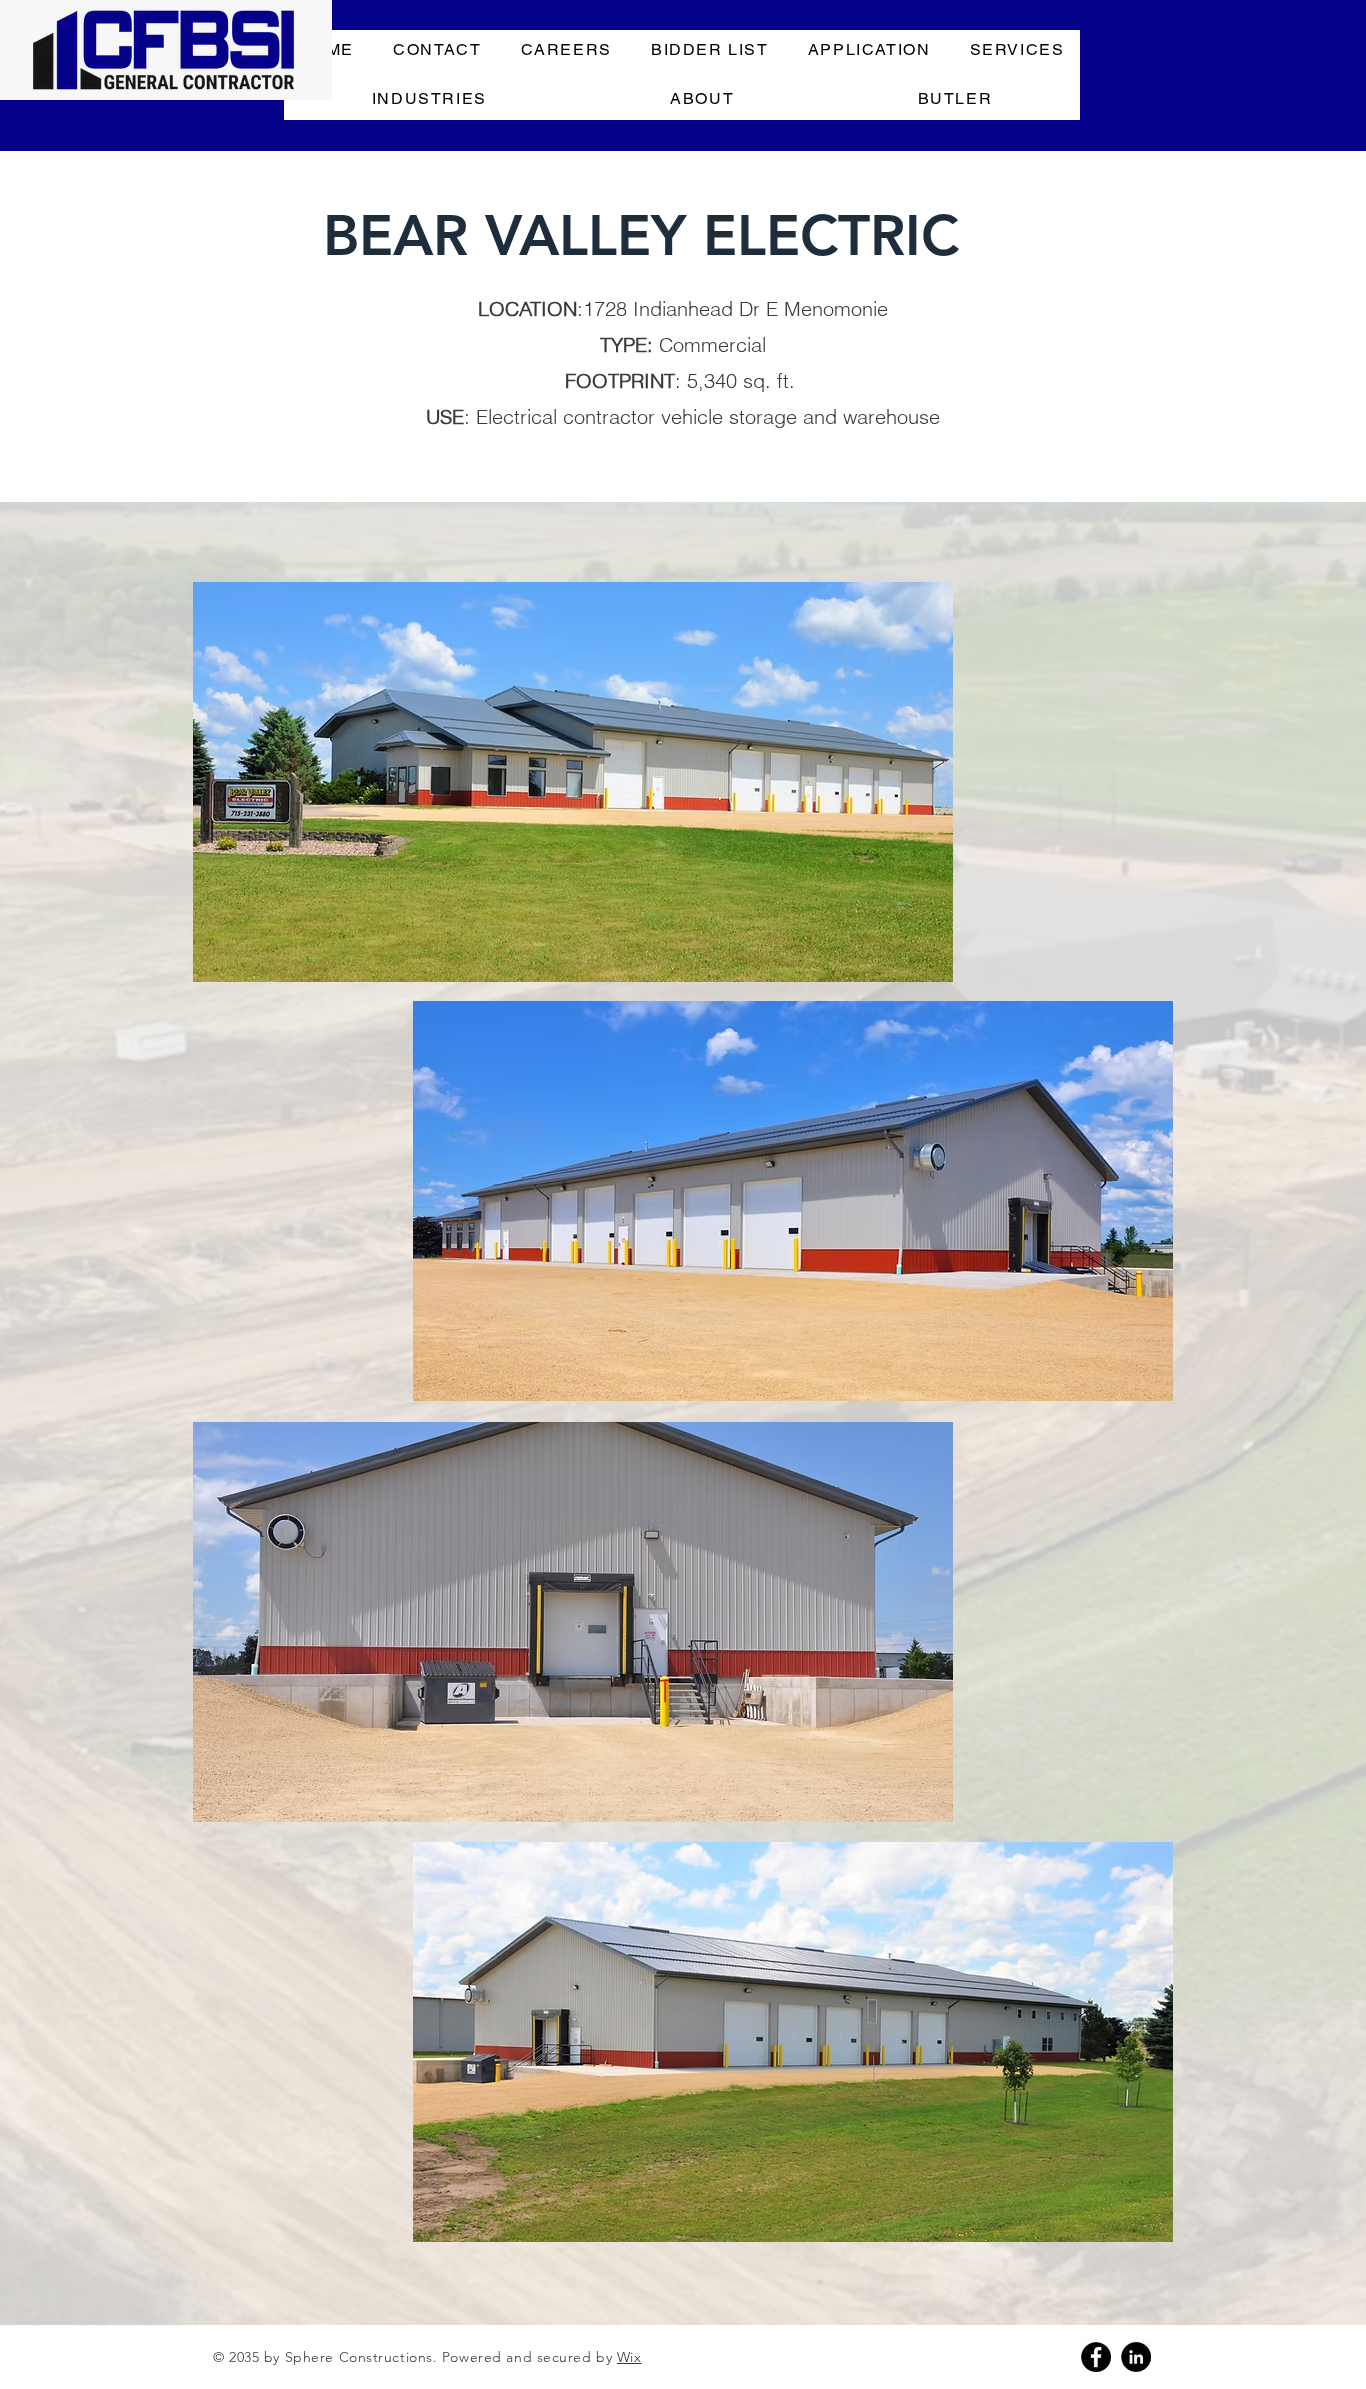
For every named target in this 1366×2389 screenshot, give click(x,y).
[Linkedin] (1136, 2357)
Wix (629, 2357)
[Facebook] (1096, 2357)
